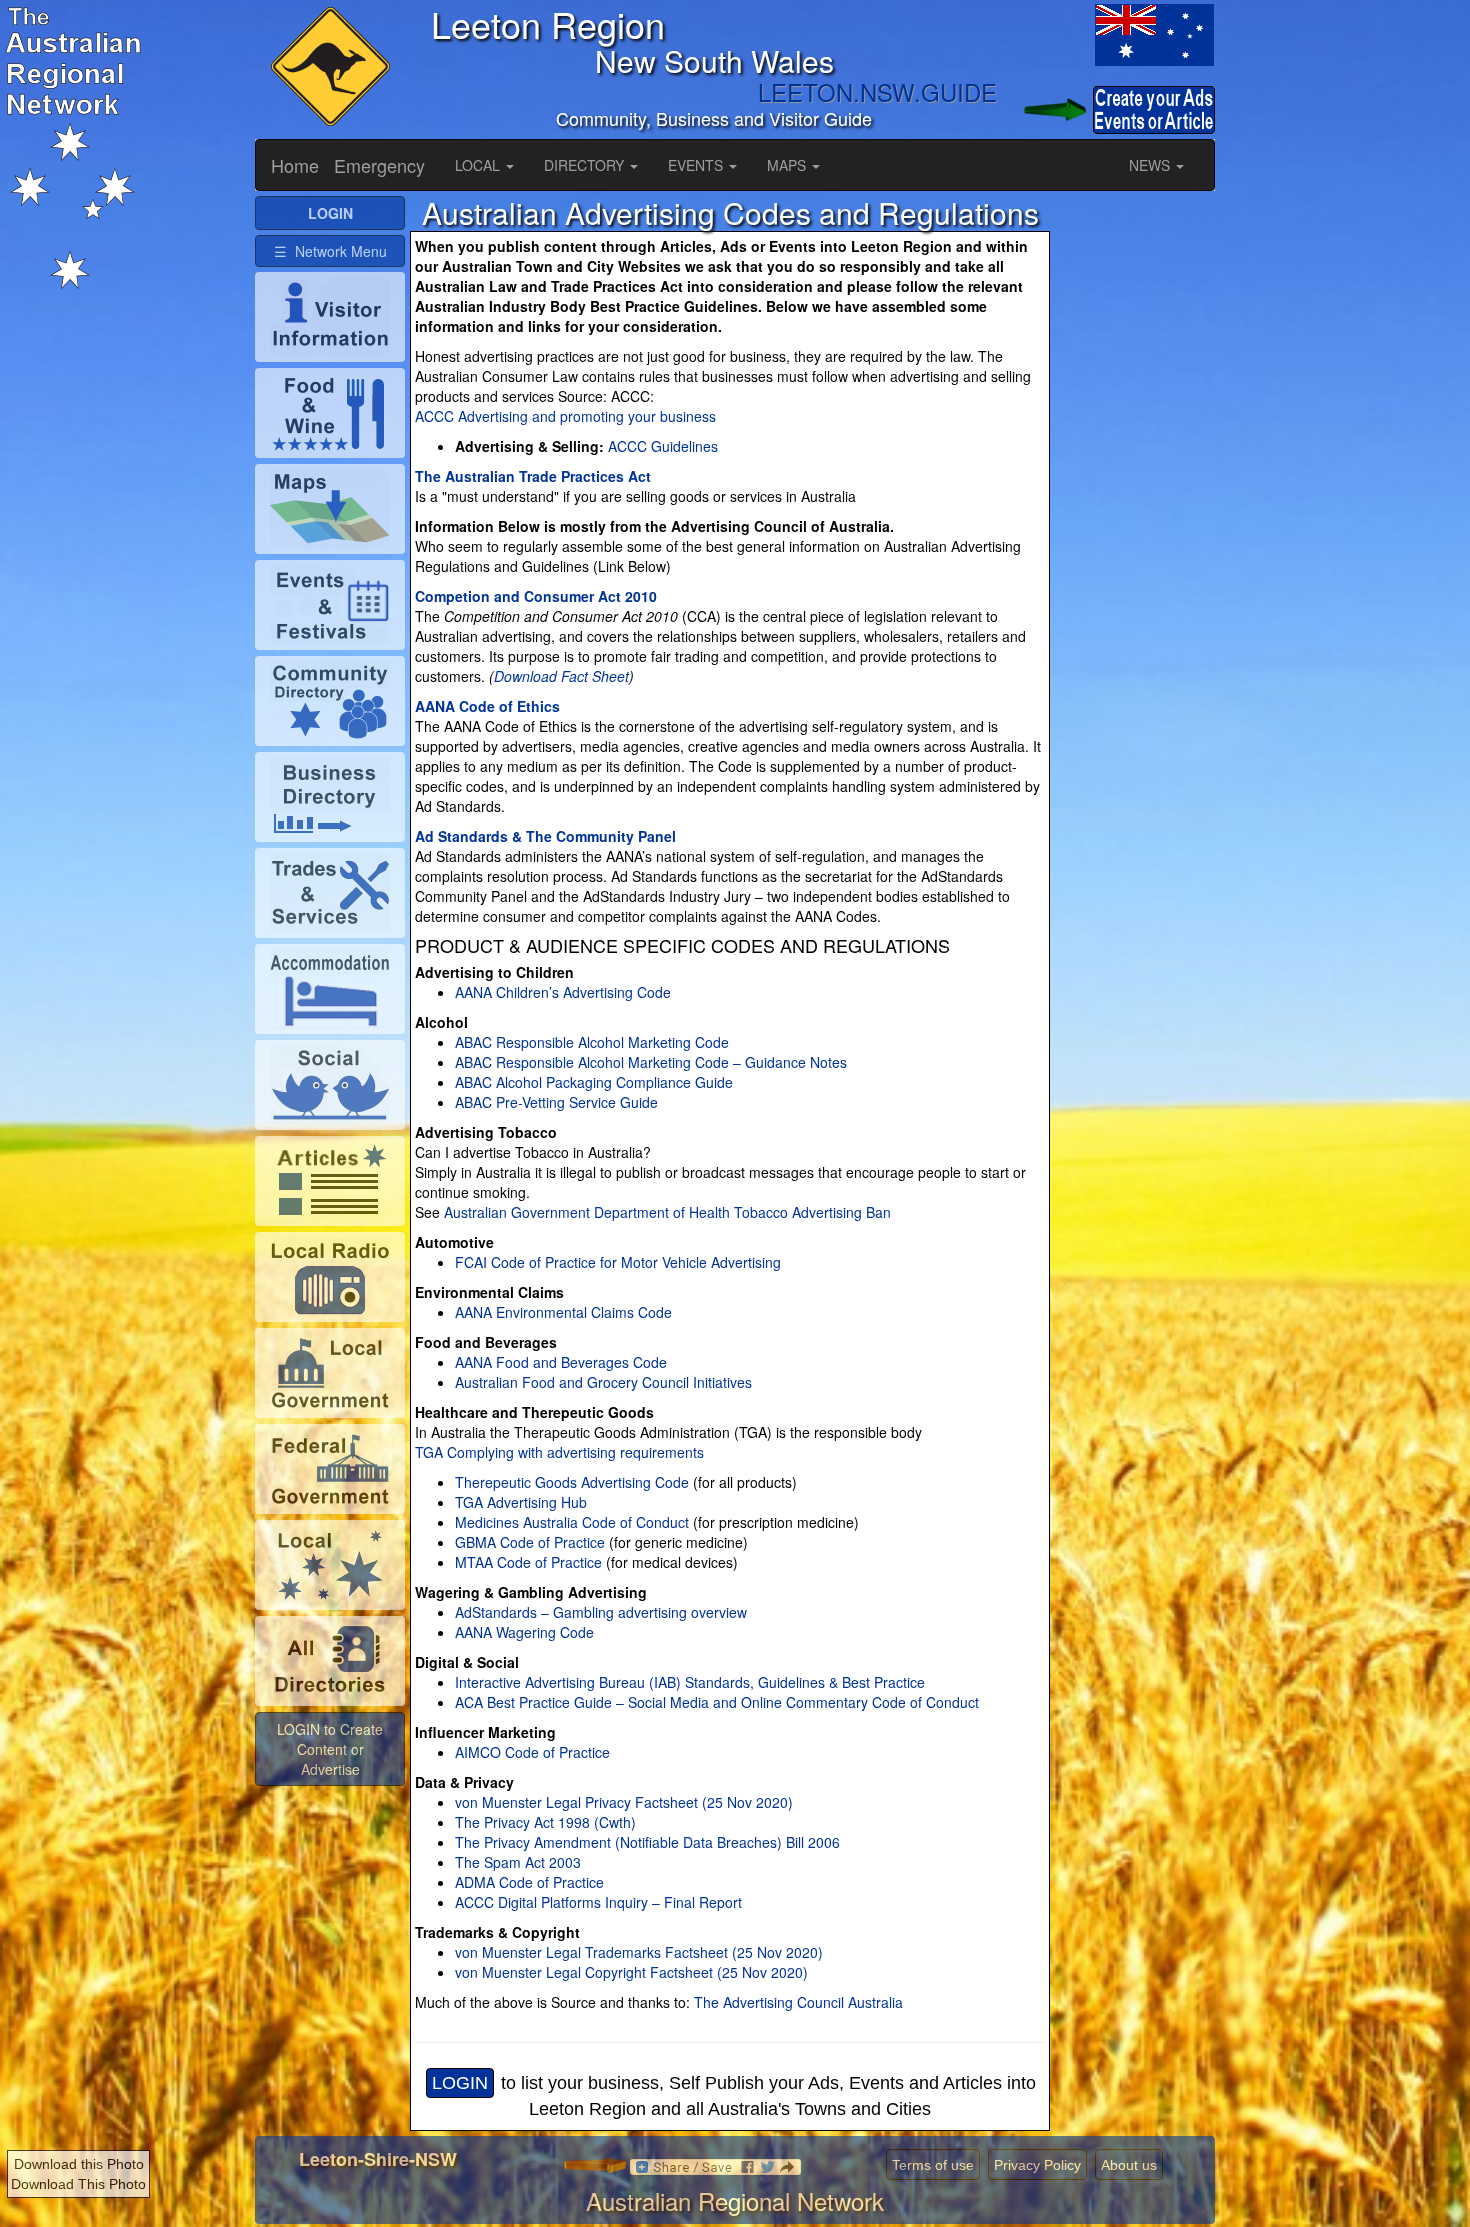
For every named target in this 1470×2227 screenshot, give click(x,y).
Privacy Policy (1037, 2165)
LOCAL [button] (479, 165)
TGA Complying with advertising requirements (559, 1452)
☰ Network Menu (330, 251)
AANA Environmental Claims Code (563, 1312)
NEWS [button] (1151, 165)
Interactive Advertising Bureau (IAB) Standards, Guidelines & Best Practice (690, 1682)
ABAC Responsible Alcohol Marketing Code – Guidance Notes (651, 1062)
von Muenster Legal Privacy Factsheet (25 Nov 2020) (624, 1802)
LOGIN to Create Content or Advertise (330, 1749)
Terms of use (933, 2165)
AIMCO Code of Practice (532, 1752)
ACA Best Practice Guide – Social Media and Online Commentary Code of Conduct (717, 1702)
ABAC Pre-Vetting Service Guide (556, 1102)
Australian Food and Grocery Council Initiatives (603, 1382)
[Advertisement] (1135, 496)
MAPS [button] (788, 165)
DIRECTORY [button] (586, 165)
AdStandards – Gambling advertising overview (601, 1612)
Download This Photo (78, 2184)
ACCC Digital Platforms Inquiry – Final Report (598, 1902)
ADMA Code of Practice (529, 1882)
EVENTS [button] (697, 165)
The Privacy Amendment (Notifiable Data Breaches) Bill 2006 (647, 1842)
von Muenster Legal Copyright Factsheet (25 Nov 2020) (631, 1972)
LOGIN (460, 2083)
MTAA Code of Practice (528, 1562)
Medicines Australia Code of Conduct (572, 1522)
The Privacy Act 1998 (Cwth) (545, 1822)
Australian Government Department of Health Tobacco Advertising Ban (665, 1212)
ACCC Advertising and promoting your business (565, 416)
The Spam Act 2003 (518, 1862)
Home (295, 165)
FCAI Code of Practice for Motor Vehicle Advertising (618, 1262)
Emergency (379, 165)
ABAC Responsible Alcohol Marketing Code (592, 1042)
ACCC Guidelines (663, 446)
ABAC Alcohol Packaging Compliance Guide (594, 1082)
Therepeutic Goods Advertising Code (572, 1482)
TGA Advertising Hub (521, 1502)
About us (1129, 2165)
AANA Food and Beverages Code (561, 1362)
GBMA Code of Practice (530, 1542)
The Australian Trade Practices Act (533, 476)
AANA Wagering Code (524, 1632)
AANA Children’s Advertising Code (563, 992)
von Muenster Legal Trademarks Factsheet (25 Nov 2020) (639, 1952)
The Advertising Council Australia (798, 2002)
